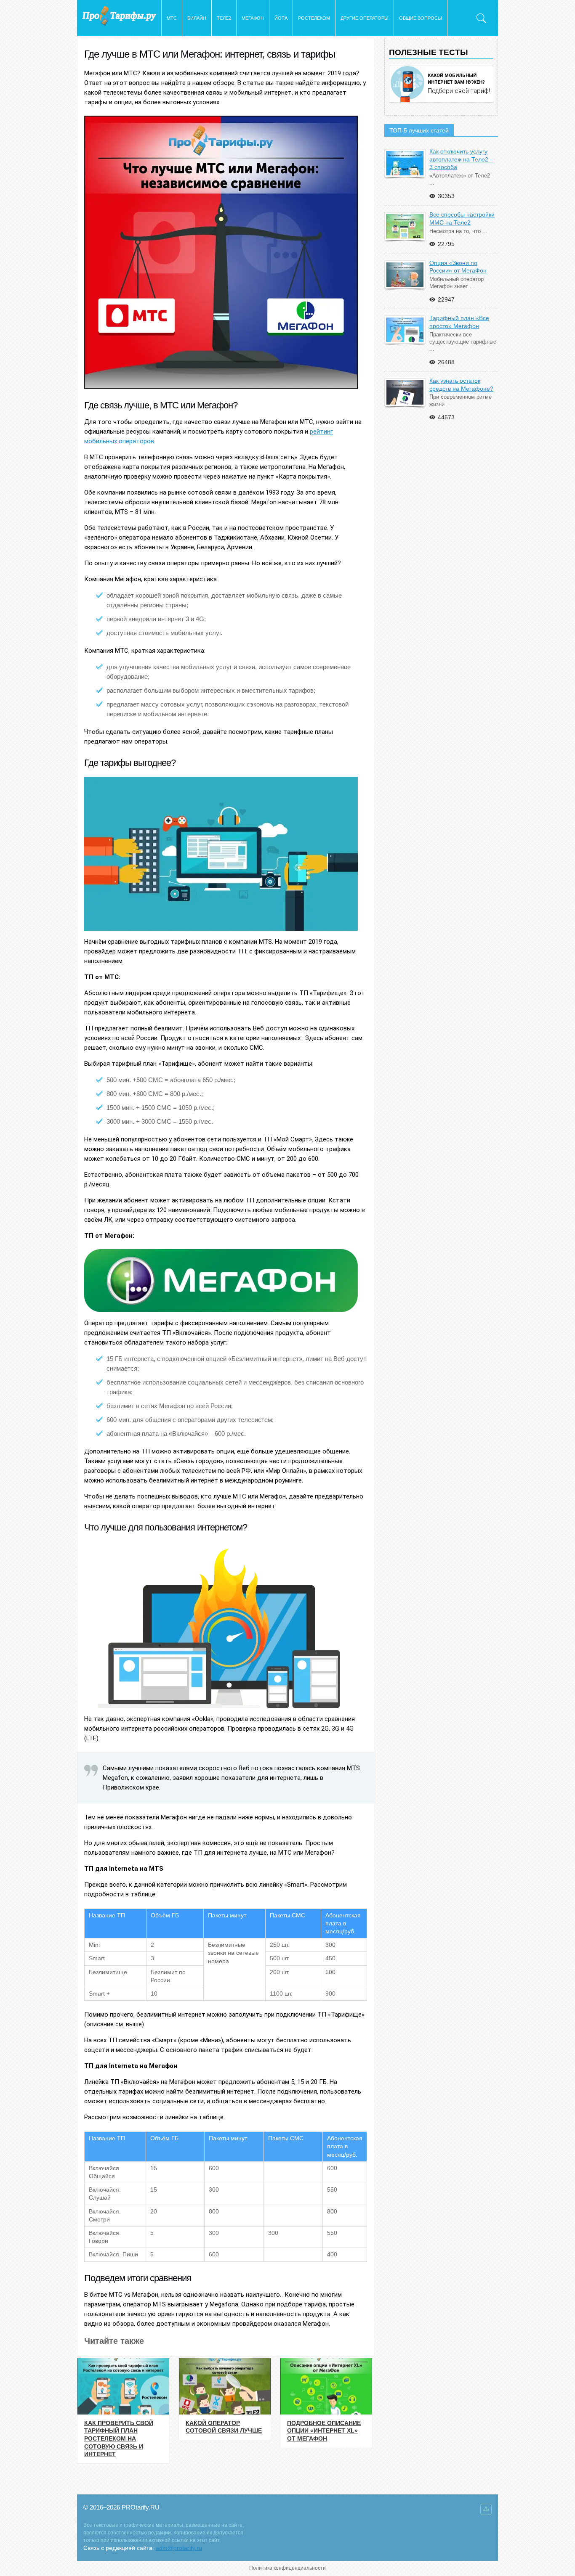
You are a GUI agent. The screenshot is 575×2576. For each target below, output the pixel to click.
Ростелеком (314, 18)
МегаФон (253, 18)
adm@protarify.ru (179, 2548)
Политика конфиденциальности (287, 2568)
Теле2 (224, 18)
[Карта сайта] (486, 2511)
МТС (172, 18)
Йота (281, 18)
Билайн (197, 18)
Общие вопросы (421, 18)
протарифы (119, 16)
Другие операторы (365, 18)
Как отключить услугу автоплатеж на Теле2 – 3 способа (461, 159)
